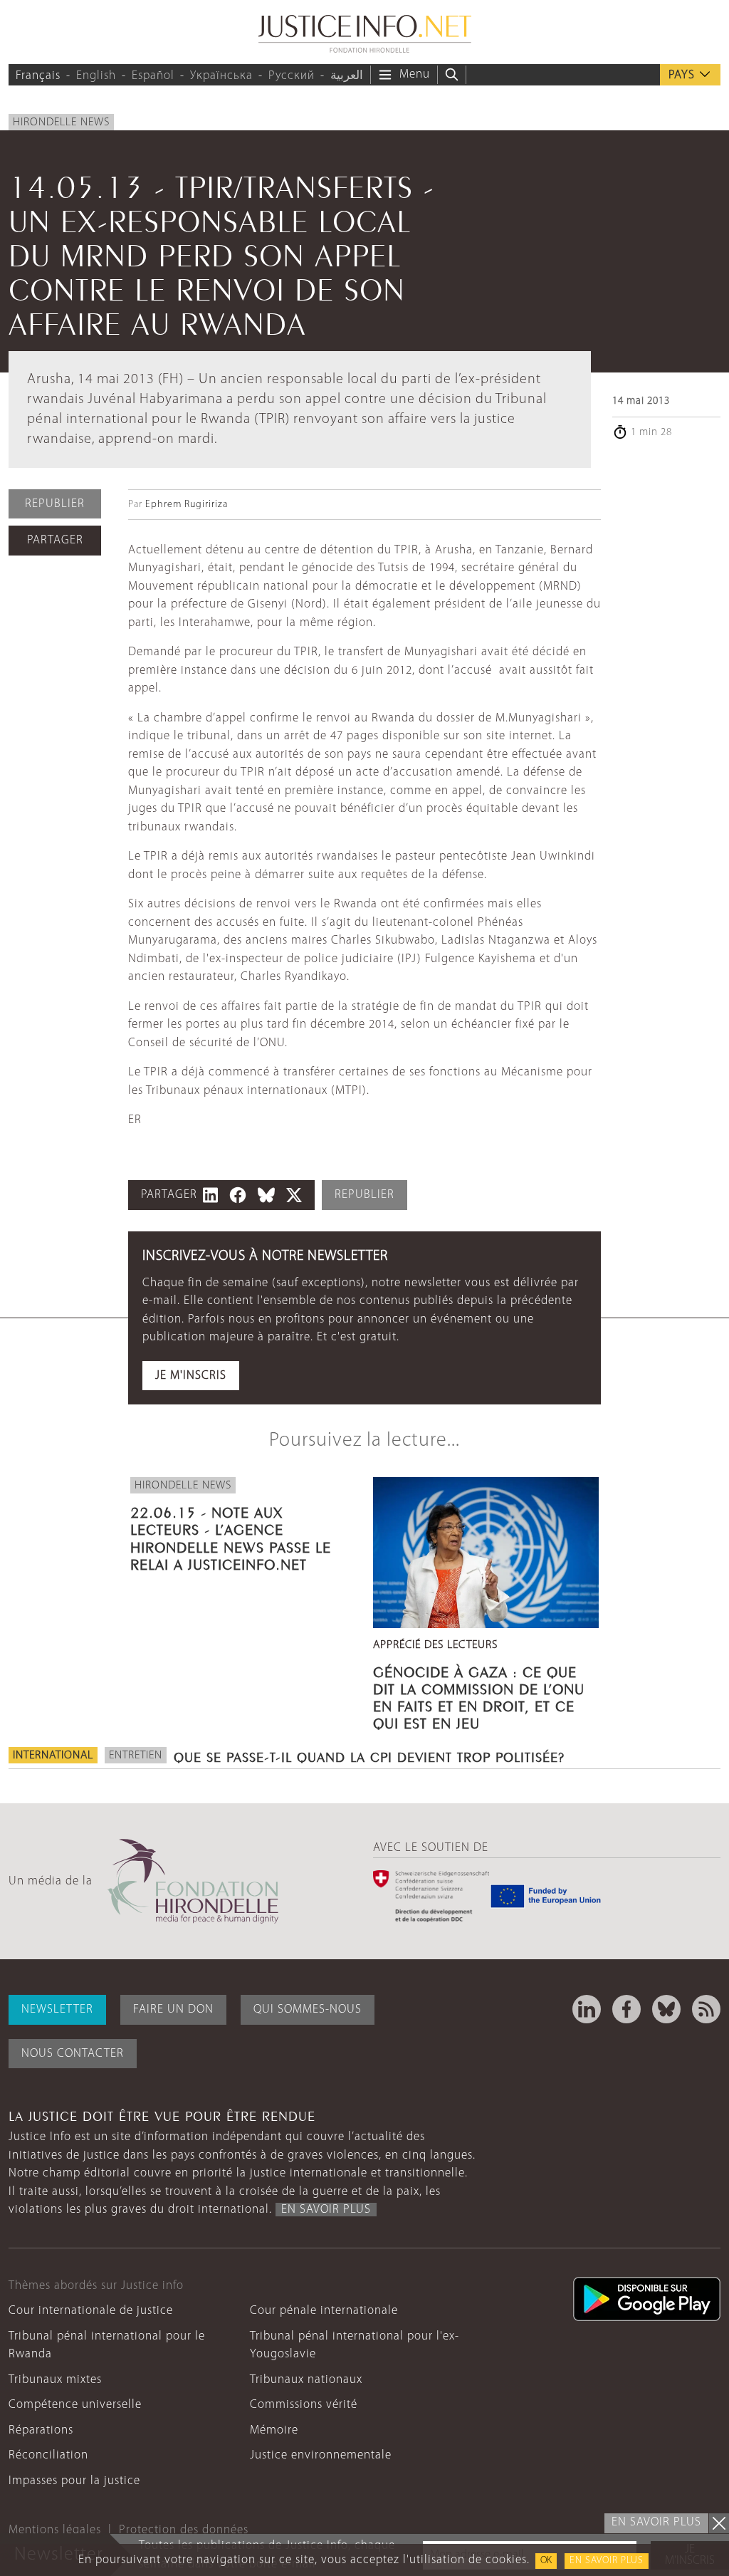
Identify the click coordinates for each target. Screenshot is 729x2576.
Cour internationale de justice (91, 2311)
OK (546, 2561)
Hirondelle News (61, 122)
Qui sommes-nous (308, 2009)
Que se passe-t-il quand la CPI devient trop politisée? (369, 1756)
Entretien (136, 1756)
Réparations (41, 2430)
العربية (347, 76)
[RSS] (706, 2009)
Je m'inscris (191, 1376)
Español (153, 76)
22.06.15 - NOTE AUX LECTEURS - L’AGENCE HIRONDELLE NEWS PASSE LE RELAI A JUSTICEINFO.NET (231, 1537)
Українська (221, 76)
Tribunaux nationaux (306, 2380)
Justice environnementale (321, 2455)
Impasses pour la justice (74, 2481)
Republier (55, 504)
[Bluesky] (666, 2009)
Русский (292, 76)
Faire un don (173, 2009)
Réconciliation (48, 2455)
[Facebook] (626, 2009)
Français (38, 76)
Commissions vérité (304, 2405)
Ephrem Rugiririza (187, 505)
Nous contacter (73, 2054)
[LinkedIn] (587, 2009)
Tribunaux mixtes (55, 2380)
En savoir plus (607, 2561)
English (96, 76)
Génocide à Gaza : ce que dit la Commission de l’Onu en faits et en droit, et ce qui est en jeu (479, 1696)
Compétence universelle (75, 2405)
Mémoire (274, 2430)
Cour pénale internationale (324, 2311)
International (53, 1756)
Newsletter (57, 2009)
